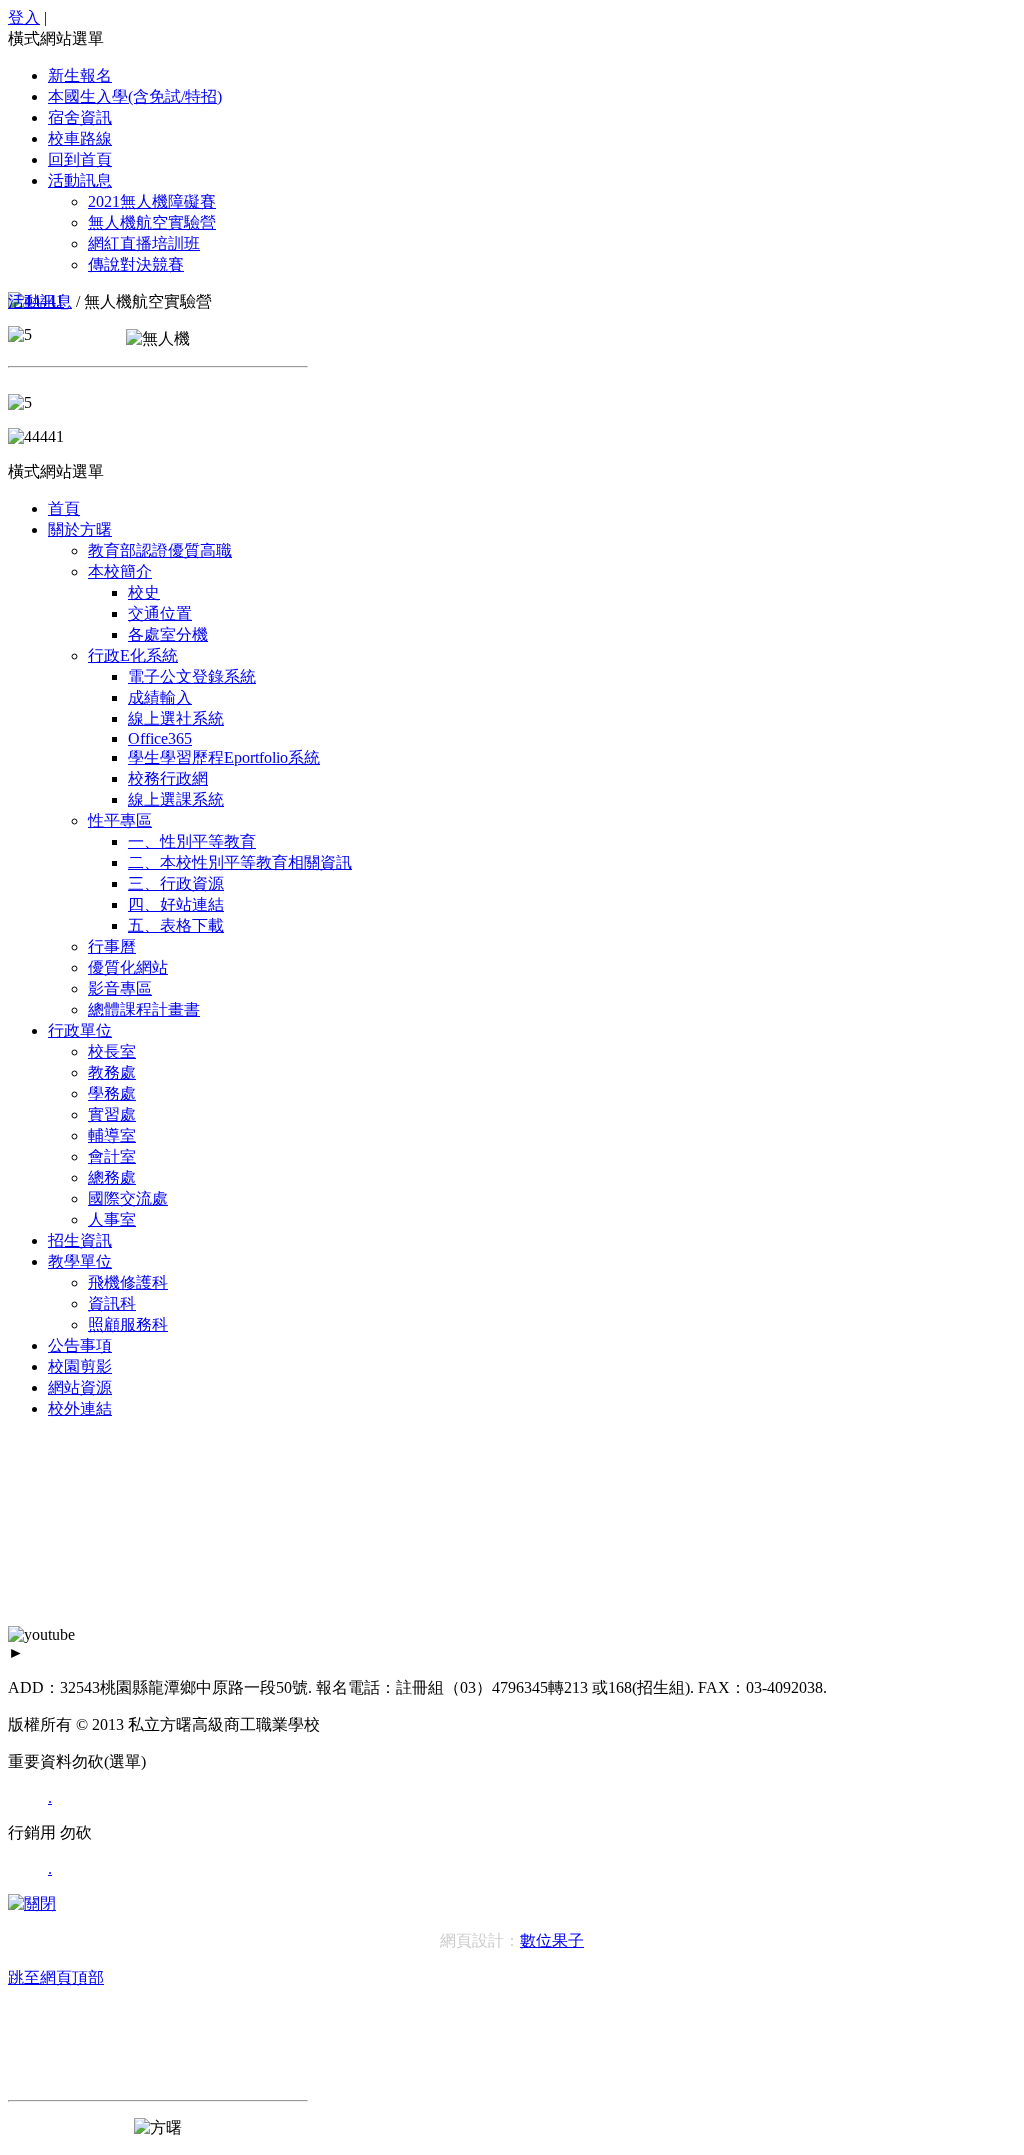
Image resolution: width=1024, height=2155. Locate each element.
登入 (24, 17)
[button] (512, 39)
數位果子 (552, 1940)
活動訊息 (40, 301)
